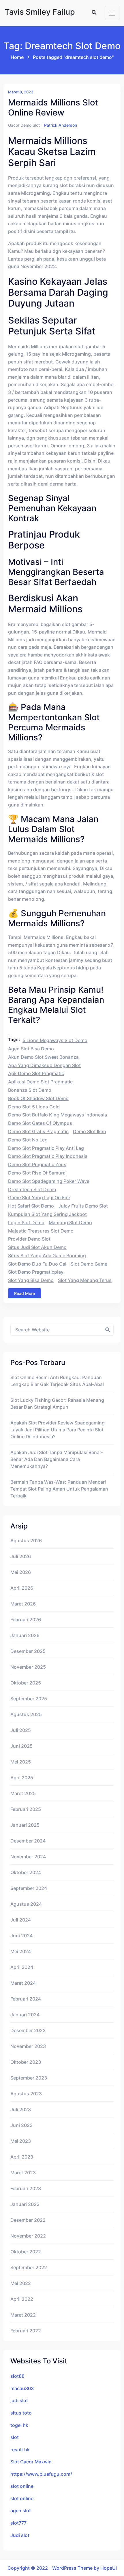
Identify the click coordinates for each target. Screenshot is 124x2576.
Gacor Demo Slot (24, 125)
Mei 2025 (21, 1762)
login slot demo (26, 1222)
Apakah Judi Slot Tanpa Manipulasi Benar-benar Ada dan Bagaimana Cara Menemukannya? (57, 1459)
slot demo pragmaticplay (36, 1272)
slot (15, 2437)
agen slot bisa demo (31, 1049)
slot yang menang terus (85, 1280)
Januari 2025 (25, 1825)
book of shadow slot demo (38, 1098)
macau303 (22, 2388)
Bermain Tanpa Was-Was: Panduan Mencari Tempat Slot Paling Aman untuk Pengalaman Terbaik (59, 1489)
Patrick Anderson (61, 125)
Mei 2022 (21, 2283)
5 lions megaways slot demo (55, 1040)
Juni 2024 (21, 1936)
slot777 (18, 2523)
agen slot (21, 2510)
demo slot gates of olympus (40, 1123)
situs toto (21, 2413)
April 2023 (22, 2157)
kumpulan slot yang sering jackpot (47, 1214)
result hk (20, 2450)
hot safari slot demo (31, 1206)
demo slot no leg (28, 1140)
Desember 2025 (28, 1651)
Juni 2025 (21, 1746)
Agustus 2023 (26, 2094)
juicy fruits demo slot (83, 1206)
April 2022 (22, 2299)
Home (17, 57)
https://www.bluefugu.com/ (41, 2474)
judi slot (19, 2400)
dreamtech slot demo (32, 1189)
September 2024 (29, 1888)
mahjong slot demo (70, 1222)
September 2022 (29, 2267)
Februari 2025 (26, 1809)
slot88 (17, 2376)
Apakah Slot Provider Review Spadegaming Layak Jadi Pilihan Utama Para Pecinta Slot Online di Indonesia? (58, 1430)
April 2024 (22, 1967)
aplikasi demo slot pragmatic (40, 1082)
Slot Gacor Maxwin (31, 2462)
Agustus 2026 (26, 1541)
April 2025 (22, 1778)
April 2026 (22, 1588)
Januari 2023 (25, 2204)
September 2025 (29, 1699)
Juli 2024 (21, 1920)
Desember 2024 (28, 1841)
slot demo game (89, 1264)
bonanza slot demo (30, 1090)
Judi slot (20, 2535)
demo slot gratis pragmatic (38, 1131)
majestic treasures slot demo (41, 1231)
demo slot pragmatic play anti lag (46, 1148)
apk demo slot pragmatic (36, 1073)
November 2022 (28, 2236)
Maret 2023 (23, 2173)
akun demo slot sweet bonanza (43, 1057)
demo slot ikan (90, 1131)
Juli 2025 (21, 1730)
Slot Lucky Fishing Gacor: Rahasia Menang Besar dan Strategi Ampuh (57, 1403)
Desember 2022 (28, 2220)
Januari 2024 (25, 2015)
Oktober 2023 (26, 2062)
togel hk (19, 2425)
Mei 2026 (21, 1572)
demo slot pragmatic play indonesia (48, 1156)
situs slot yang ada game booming (47, 1256)
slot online (22, 2486)
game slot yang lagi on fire (39, 1197)
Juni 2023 (21, 2125)
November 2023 (28, 2046)
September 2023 (29, 2078)
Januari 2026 (25, 1635)
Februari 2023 (26, 2188)
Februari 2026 (26, 1620)
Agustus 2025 (26, 1714)
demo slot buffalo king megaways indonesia (58, 1115)
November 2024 (28, 1857)
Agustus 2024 (26, 1904)
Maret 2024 (23, 1983)
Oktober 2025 (26, 1683)
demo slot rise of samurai (37, 1173)
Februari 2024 (26, 1999)
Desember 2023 (28, 2030)
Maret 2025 (23, 1793)
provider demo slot (29, 1239)
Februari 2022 (26, 2331)
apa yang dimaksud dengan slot (44, 1065)
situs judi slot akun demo (37, 1247)
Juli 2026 (21, 1556)
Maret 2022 (23, 2315)
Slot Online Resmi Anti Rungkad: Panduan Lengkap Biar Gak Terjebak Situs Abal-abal (57, 1381)
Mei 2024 (21, 1951)
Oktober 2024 (26, 1872)
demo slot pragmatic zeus (37, 1164)
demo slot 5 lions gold (34, 1107)
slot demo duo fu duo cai (37, 1264)
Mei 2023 (21, 2141)
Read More (25, 1293)
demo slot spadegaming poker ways (49, 1181)
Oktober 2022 (26, 2252)
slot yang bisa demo (31, 1280)
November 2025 (28, 1667)
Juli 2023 (21, 2109)
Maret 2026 (23, 1604)
